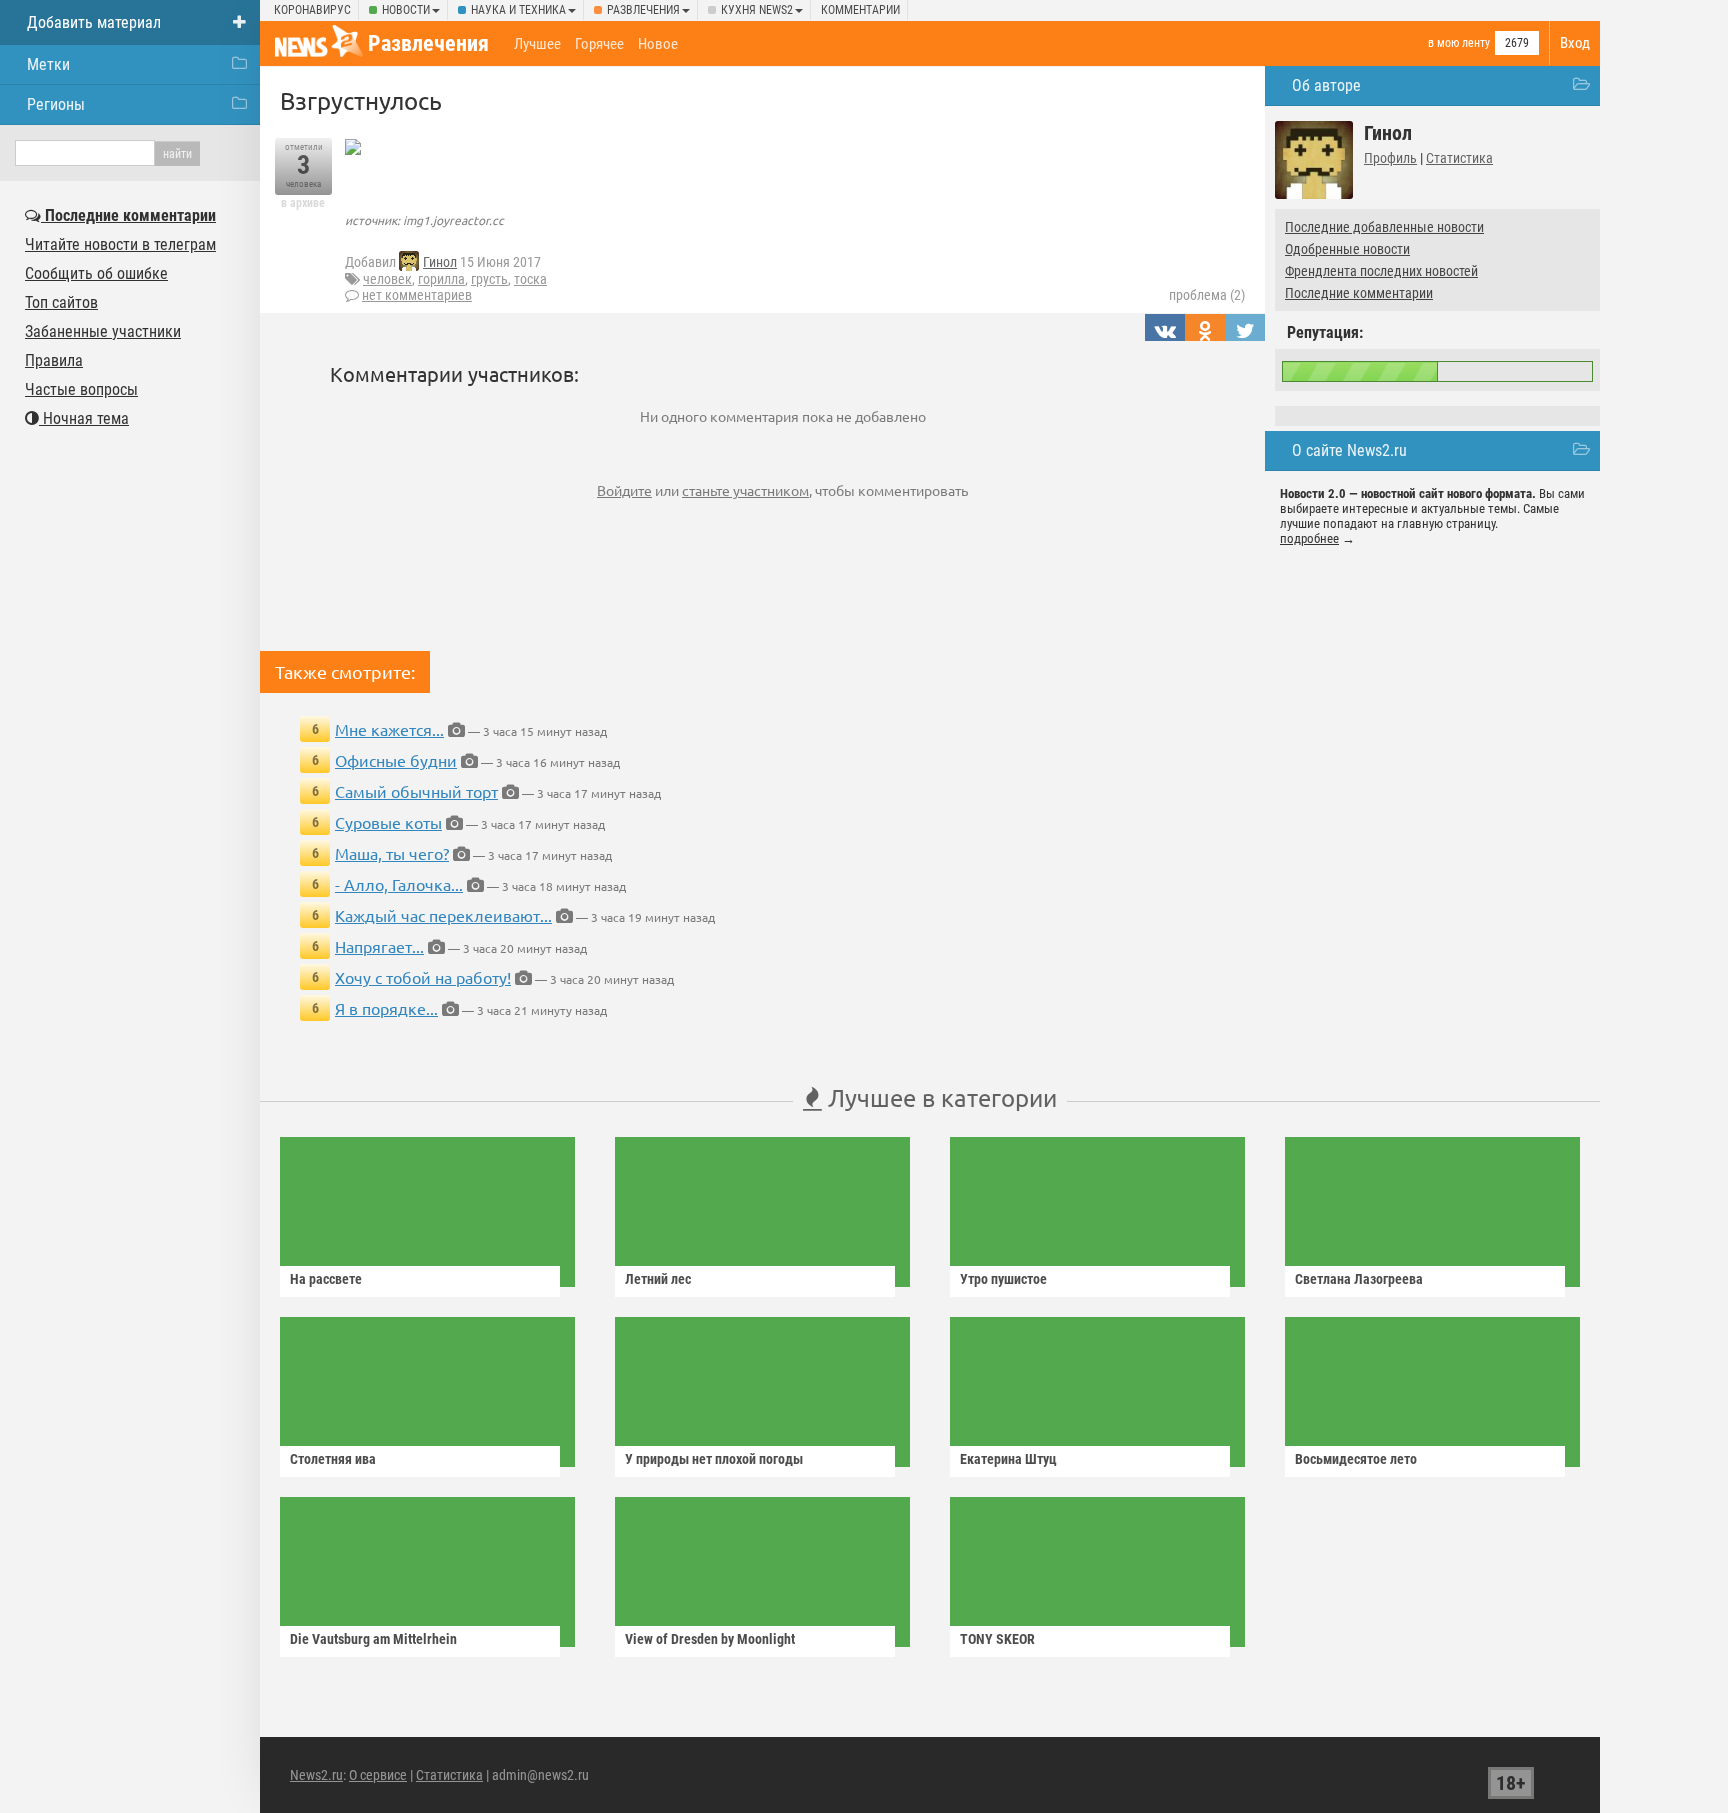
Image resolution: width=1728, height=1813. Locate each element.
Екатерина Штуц (1008, 1459)
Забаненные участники (103, 331)
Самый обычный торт (416, 791)
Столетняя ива (333, 1459)
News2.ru (316, 1775)
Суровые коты (388, 822)
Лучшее (537, 44)
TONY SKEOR (997, 1639)
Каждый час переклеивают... (443, 915)
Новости (406, 10)
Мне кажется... (389, 729)
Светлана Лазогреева (1359, 1279)
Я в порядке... (386, 1008)
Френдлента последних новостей (1381, 271)
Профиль (1390, 158)
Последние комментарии (1359, 293)
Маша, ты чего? (392, 853)
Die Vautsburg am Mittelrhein (373, 1639)
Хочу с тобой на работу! (423, 977)
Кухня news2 (757, 10)
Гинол (440, 262)
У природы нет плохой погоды (714, 1459)
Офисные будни (396, 760)
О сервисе (378, 1775)
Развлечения (643, 10)
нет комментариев (417, 295)
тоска (530, 279)
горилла (441, 279)
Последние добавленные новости (1384, 227)
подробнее (1309, 538)
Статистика (1459, 158)
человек (387, 279)
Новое (658, 44)
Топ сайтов (61, 302)
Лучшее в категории (939, 1097)
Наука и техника (518, 10)
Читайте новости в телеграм (120, 244)
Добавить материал (94, 22)
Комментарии (860, 10)
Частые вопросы (81, 389)
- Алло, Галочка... (399, 884)
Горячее (599, 44)
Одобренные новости (1347, 249)
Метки (48, 64)
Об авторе (1326, 85)
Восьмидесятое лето (1356, 1459)
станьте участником (745, 490)
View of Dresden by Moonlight (710, 1639)
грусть (489, 279)
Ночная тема (84, 418)
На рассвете (326, 1279)
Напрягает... (379, 946)
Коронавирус (312, 10)
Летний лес (658, 1279)
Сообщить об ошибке (96, 273)
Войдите (624, 490)
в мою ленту (1459, 43)
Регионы (56, 104)
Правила (54, 360)
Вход (1575, 43)
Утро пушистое (1003, 1279)
